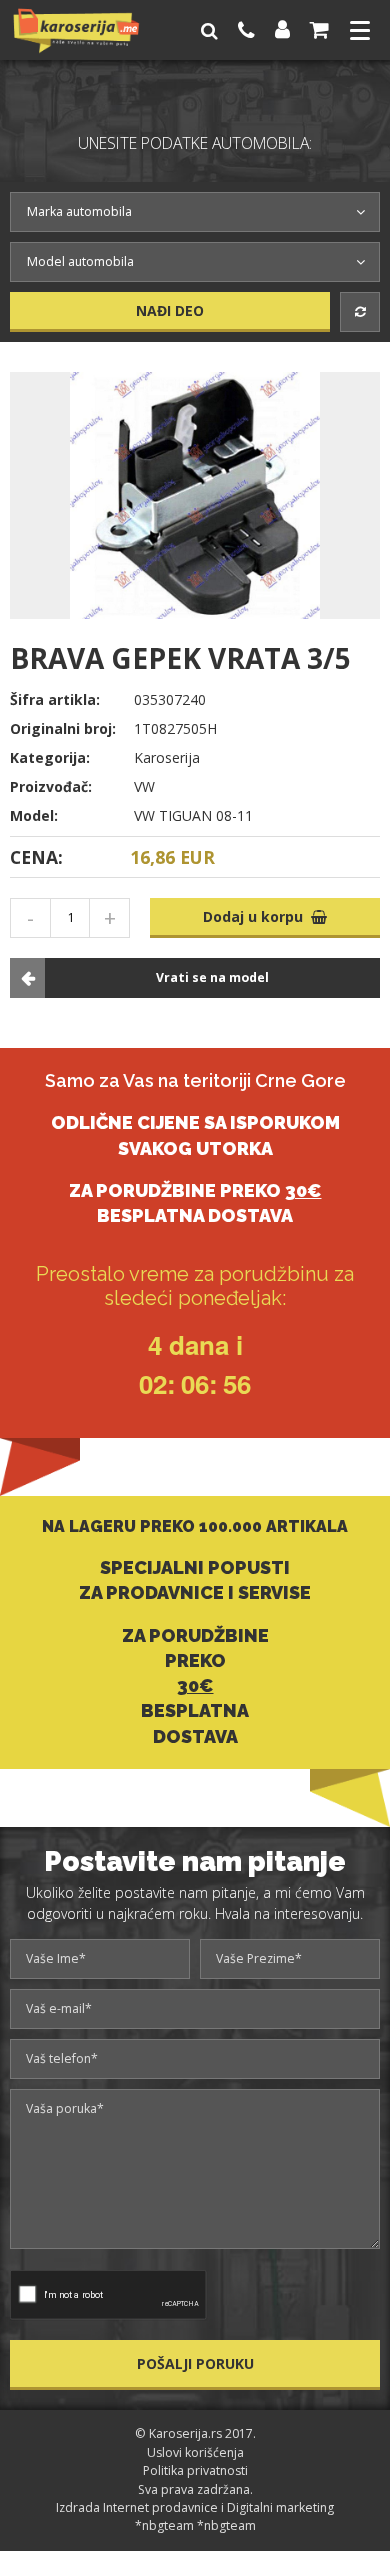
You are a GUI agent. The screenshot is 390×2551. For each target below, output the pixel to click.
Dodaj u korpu (257, 916)
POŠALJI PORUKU (195, 2363)
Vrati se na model (212, 977)
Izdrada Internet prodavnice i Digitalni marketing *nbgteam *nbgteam (195, 2516)
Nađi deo (170, 310)
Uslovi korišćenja (195, 2452)
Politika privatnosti (195, 2470)
